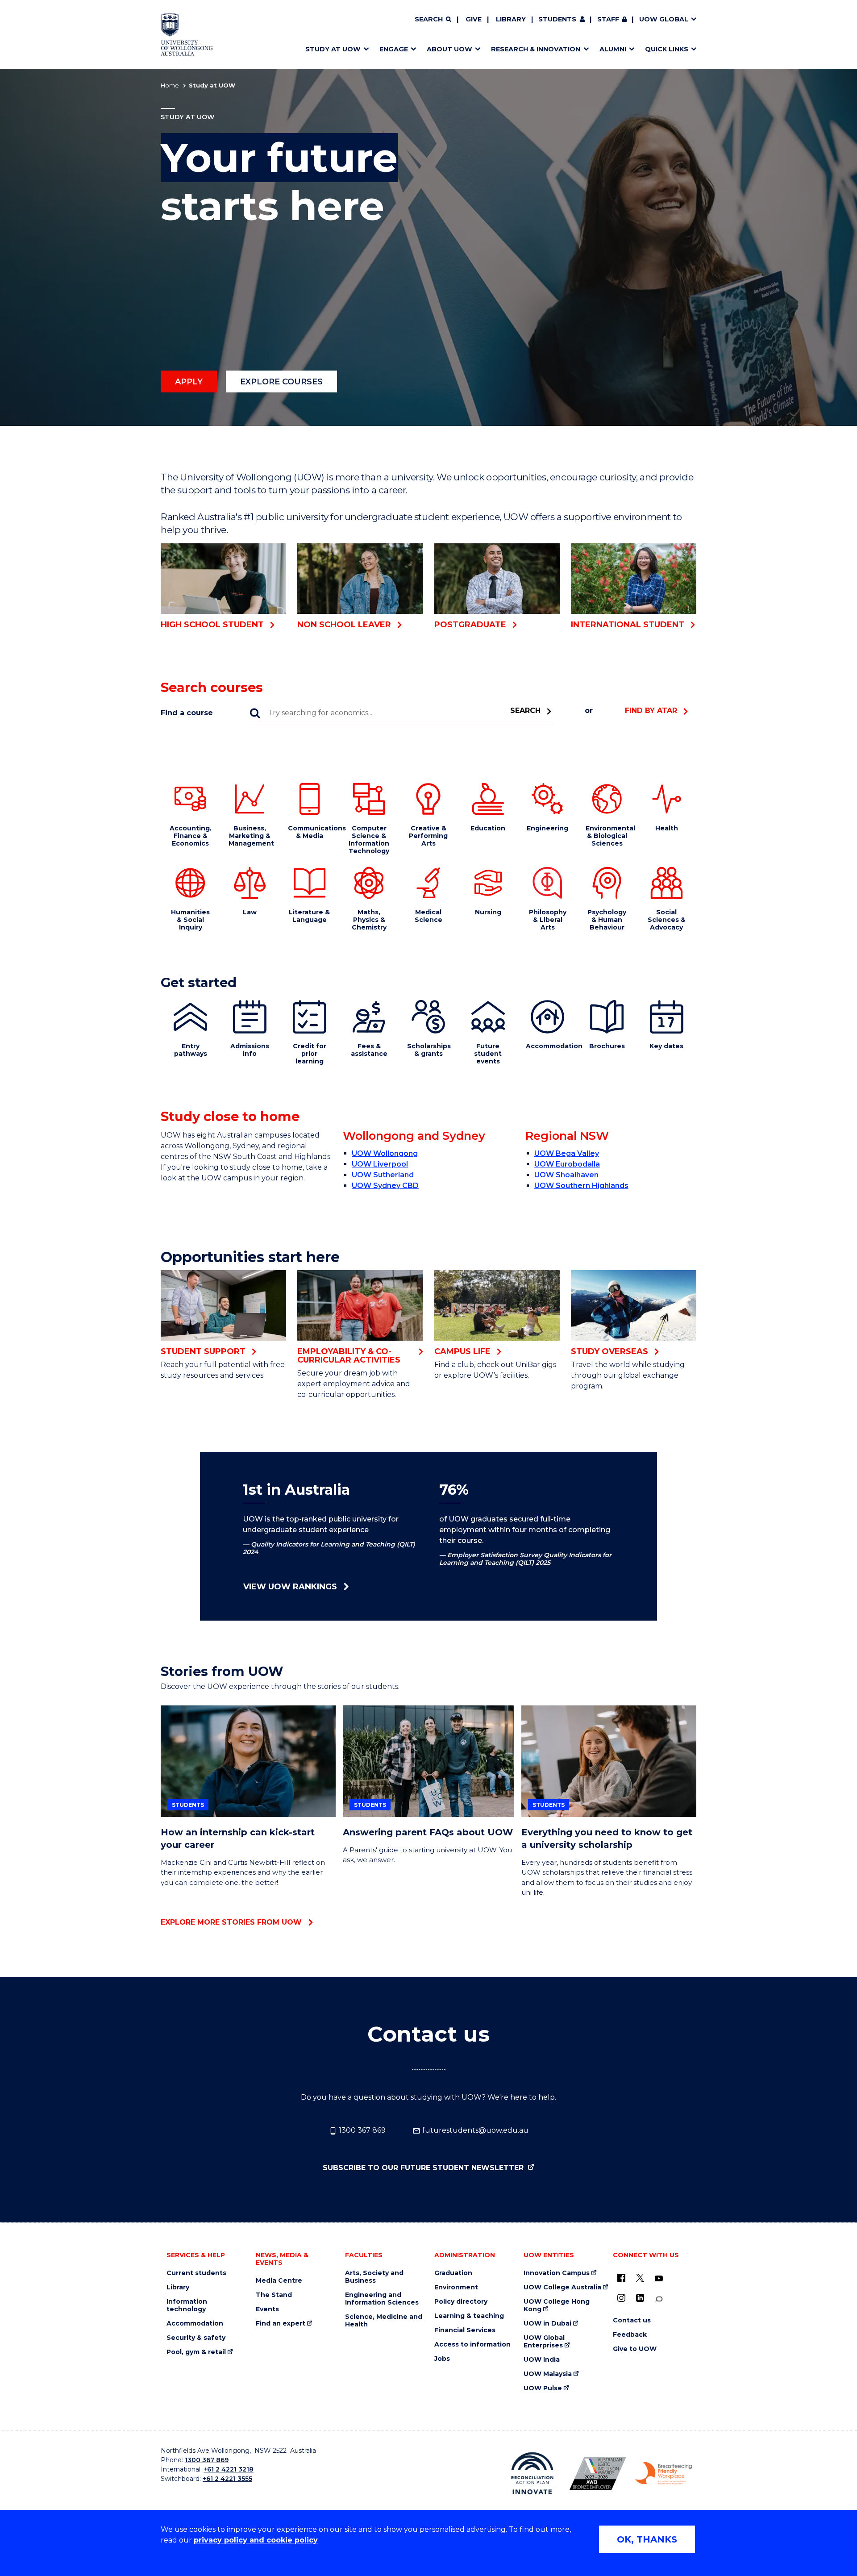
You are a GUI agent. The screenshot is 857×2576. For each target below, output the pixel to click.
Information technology (187, 2305)
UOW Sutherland (383, 1175)
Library (511, 19)
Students (557, 19)
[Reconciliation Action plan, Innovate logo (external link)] (532, 2473)
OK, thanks (647, 2539)
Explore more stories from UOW (231, 1922)
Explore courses (281, 382)
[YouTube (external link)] (659, 2279)
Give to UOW (635, 2349)
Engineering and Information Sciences (382, 2299)
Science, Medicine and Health (384, 2321)
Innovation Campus (557, 2273)
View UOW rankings (290, 1587)
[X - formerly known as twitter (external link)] (640, 2278)
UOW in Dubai (547, 2324)
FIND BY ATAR (651, 711)
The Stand (274, 2295)
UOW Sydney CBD (385, 1186)
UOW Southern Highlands (581, 1186)
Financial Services (465, 2330)
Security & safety (196, 2338)
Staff (608, 19)
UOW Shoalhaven (566, 1175)
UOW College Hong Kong (557, 2305)
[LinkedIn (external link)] (640, 2298)
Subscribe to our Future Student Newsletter (424, 2168)
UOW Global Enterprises (544, 2342)
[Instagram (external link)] (621, 2298)
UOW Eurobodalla (567, 1164)
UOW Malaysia (548, 2374)
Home (170, 85)
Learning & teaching (469, 2316)
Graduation (453, 2273)
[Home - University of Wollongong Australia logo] (187, 34)
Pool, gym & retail (196, 2352)
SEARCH (525, 711)
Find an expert (281, 2324)
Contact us (632, 2320)
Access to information (472, 2345)
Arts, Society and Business (374, 2277)
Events (267, 2309)
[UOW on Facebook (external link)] (621, 2278)
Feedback (630, 2335)
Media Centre (279, 2281)
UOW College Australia (562, 2287)
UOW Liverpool (380, 1164)
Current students (196, 2273)
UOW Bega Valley (567, 1153)
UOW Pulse (543, 2388)
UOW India (542, 2360)
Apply (189, 382)
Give (474, 19)
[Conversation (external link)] (659, 2299)
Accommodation (195, 2324)
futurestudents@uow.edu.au (474, 2130)
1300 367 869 (361, 2130)
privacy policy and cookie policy (256, 2540)
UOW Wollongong (385, 1153)
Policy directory (461, 2302)
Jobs (442, 2359)
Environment (456, 2287)
